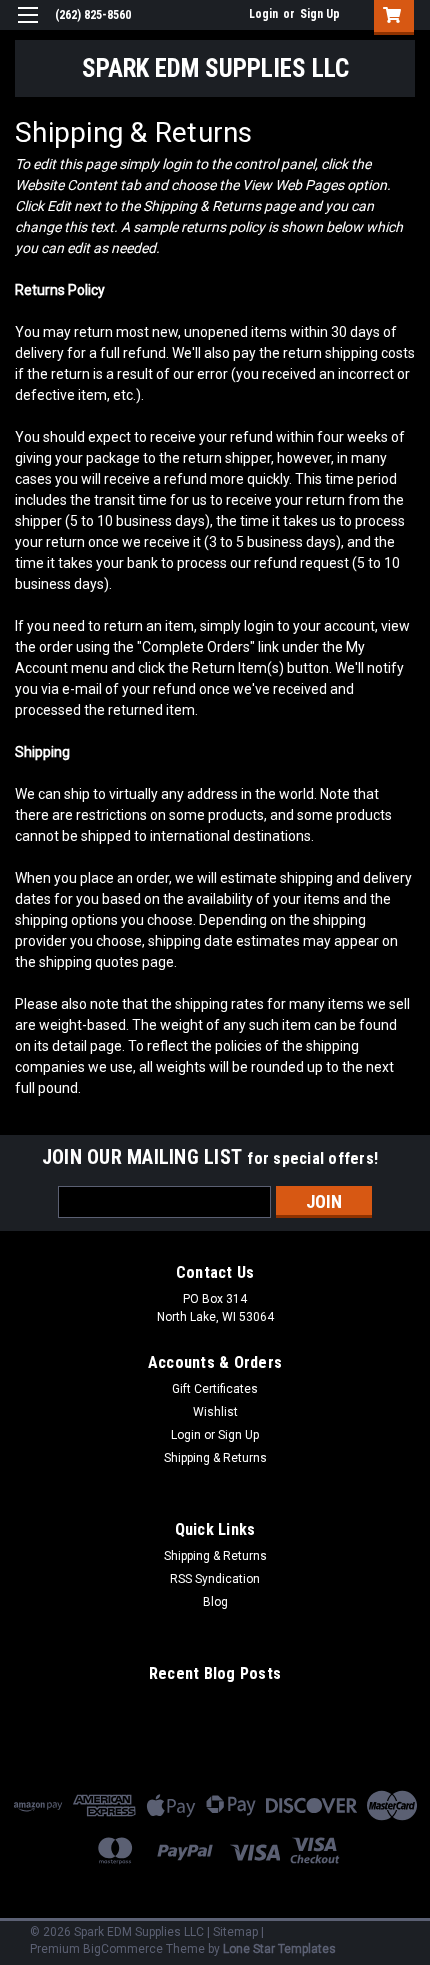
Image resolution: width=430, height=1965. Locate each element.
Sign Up (320, 14)
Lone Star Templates (279, 1949)
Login (263, 14)
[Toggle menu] (27, 27)
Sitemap (235, 1932)
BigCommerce (123, 1949)
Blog (215, 1602)
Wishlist (215, 1412)
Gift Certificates (215, 1389)
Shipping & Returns (215, 1458)
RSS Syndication (215, 1579)
